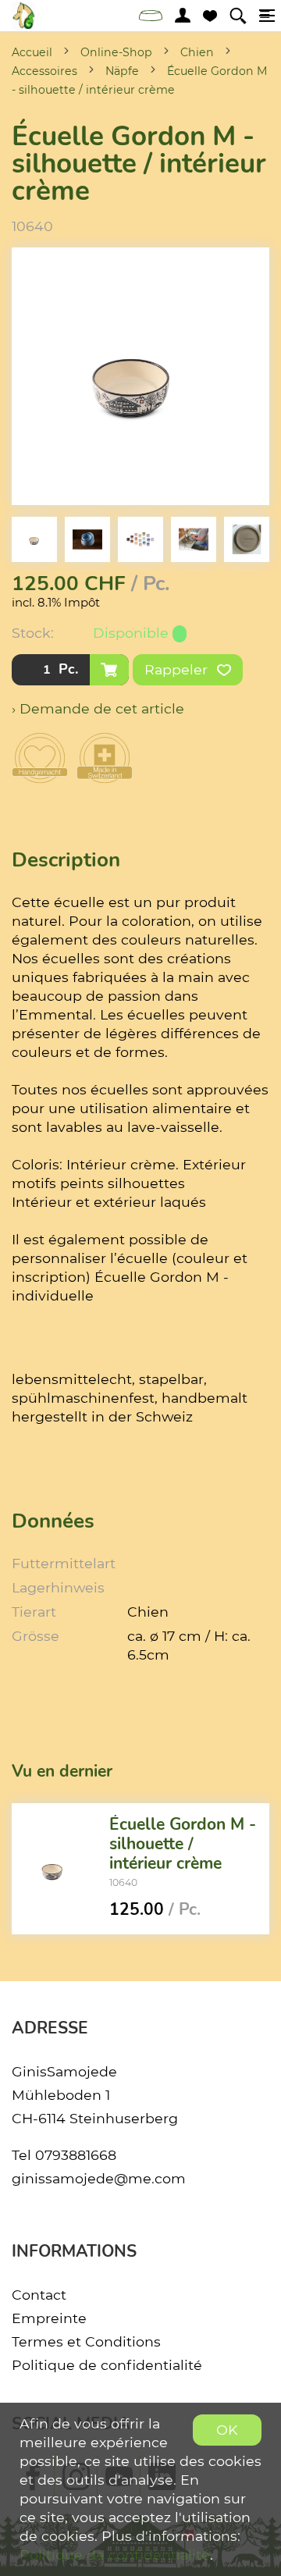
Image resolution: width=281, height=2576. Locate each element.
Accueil (32, 52)
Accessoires (44, 71)
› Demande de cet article (98, 708)
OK (227, 2430)
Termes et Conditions (86, 2341)
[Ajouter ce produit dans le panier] (109, 670)
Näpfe (122, 71)
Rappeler (178, 669)
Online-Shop (116, 52)
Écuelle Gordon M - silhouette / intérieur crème (183, 1844)
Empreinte (49, 2318)
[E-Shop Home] (23, 16)
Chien (197, 52)
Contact (39, 2295)
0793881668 (76, 2155)
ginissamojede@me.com (99, 2178)
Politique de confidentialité (107, 2365)
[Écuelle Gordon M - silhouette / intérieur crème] (55, 1869)
